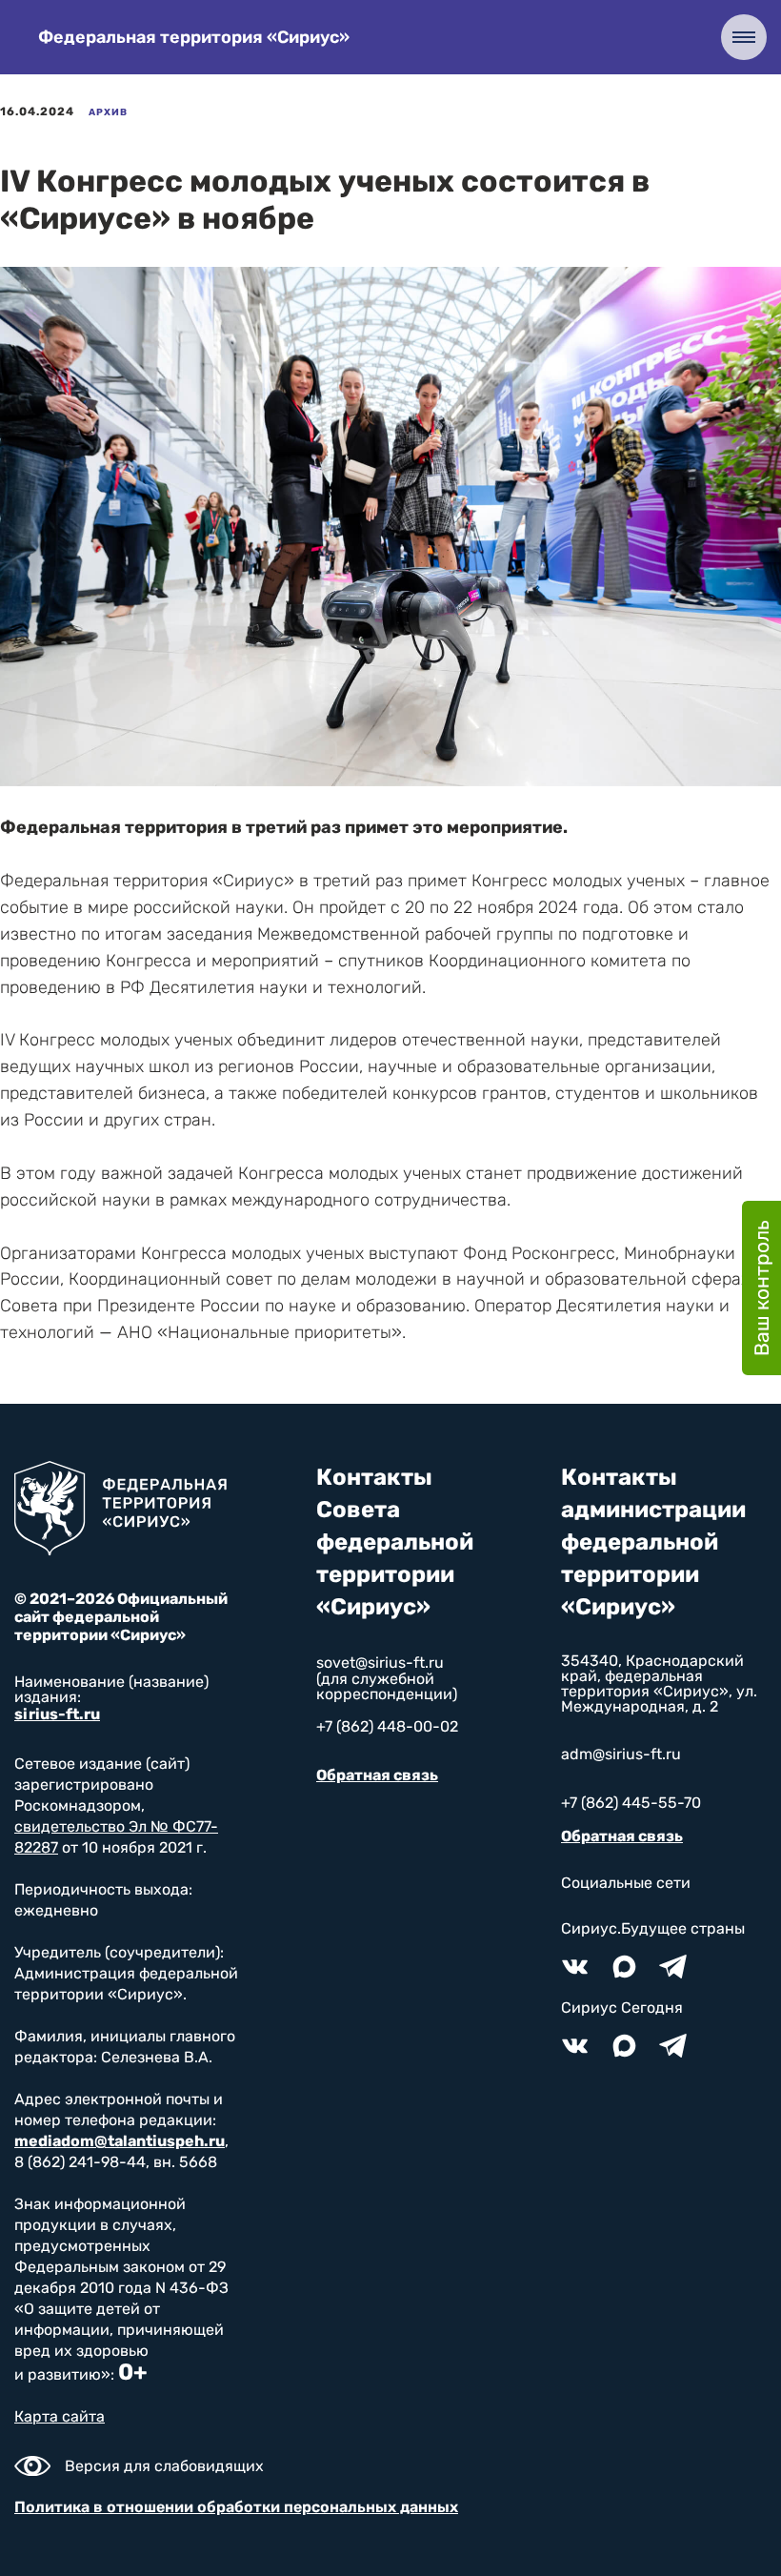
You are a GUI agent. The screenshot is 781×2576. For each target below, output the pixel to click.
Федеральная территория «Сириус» (194, 37)
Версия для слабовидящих (164, 2466)
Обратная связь (377, 1775)
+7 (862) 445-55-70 (631, 1803)
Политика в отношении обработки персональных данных (236, 2507)
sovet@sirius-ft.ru (380, 1663)
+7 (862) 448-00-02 (387, 1726)
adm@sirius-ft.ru (621, 1754)
